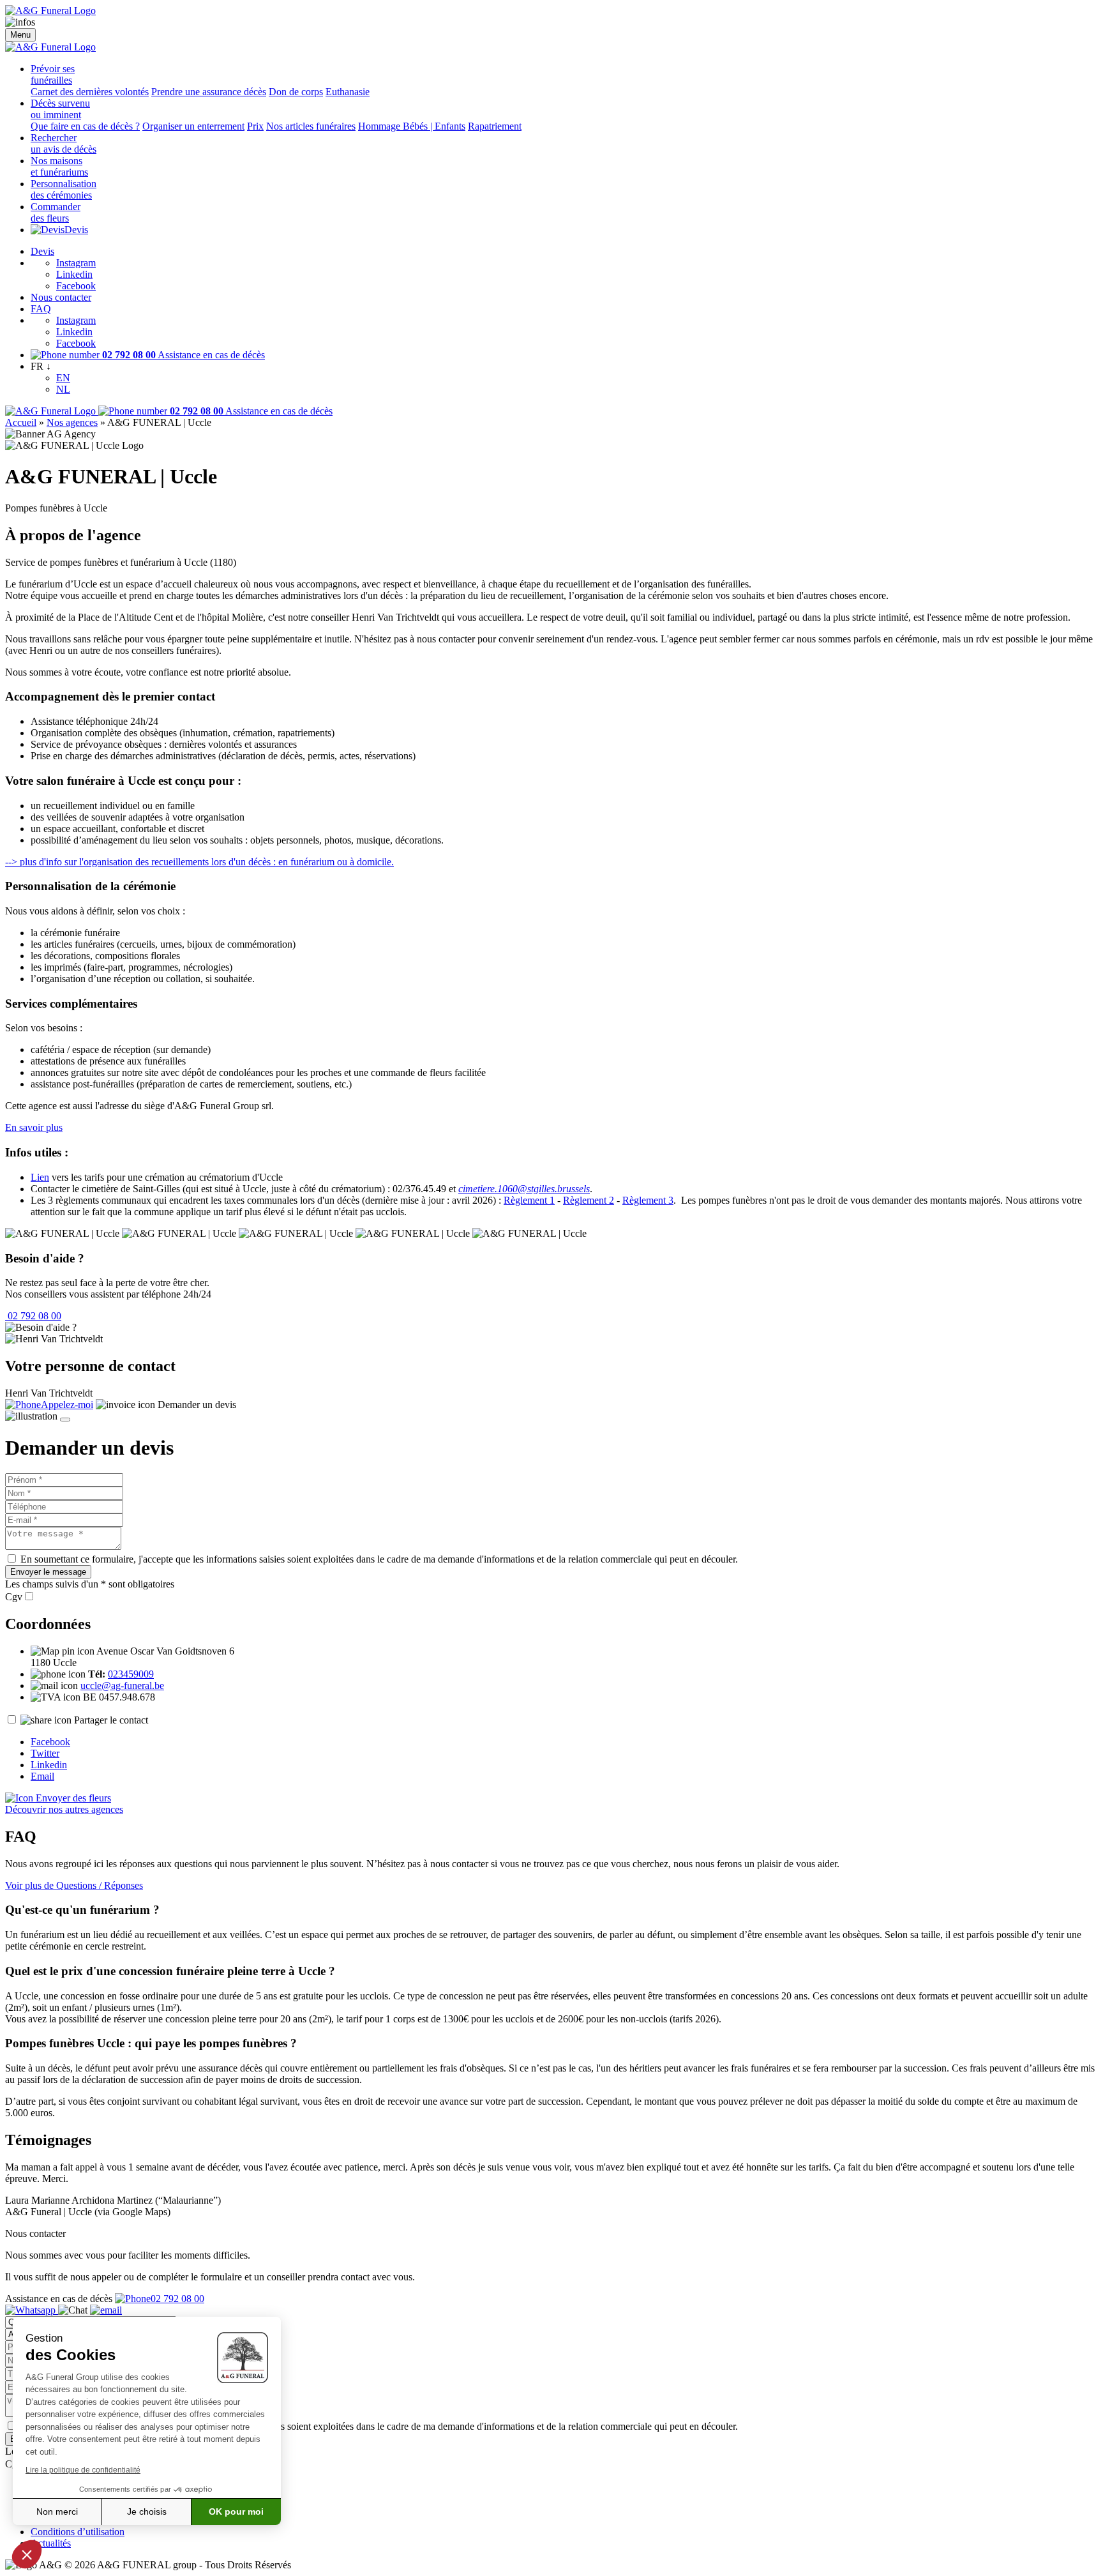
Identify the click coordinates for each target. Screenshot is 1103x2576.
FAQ (41, 309)
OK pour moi (236, 2512)
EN (63, 378)
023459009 (131, 1674)
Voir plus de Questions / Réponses (74, 1885)
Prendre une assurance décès (209, 92)
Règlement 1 (529, 1200)
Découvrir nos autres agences (64, 1809)
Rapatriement (495, 126)
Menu (20, 35)
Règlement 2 (589, 1200)
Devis (76, 230)
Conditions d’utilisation (78, 2532)
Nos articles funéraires (311, 126)
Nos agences (72, 422)
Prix (255, 126)
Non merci (57, 2512)
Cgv (14, 1597)
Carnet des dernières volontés (90, 92)
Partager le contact (111, 1720)
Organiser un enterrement (193, 126)
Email (42, 1776)
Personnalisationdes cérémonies (64, 189)
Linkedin (74, 274)
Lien (40, 1177)
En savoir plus (34, 1127)
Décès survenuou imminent (60, 109)
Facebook (76, 286)
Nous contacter (61, 297)
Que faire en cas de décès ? (85, 126)
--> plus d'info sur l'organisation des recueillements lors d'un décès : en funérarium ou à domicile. (199, 862)
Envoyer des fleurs (72, 1798)
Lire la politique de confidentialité (83, 2470)
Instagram (76, 263)
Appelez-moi (67, 1405)
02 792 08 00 (33, 1316)
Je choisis (147, 2512)
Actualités (51, 2543)
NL (63, 389)
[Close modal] (65, 1420)
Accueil (21, 422)
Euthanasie (348, 92)
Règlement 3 (648, 1200)
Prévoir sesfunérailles (53, 74)
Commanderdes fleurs (56, 212)
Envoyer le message (48, 1572)
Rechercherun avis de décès (64, 143)
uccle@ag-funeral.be (122, 1686)
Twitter (45, 1753)
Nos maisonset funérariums (59, 166)
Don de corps (296, 92)
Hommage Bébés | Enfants (412, 126)
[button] (27, 2554)
